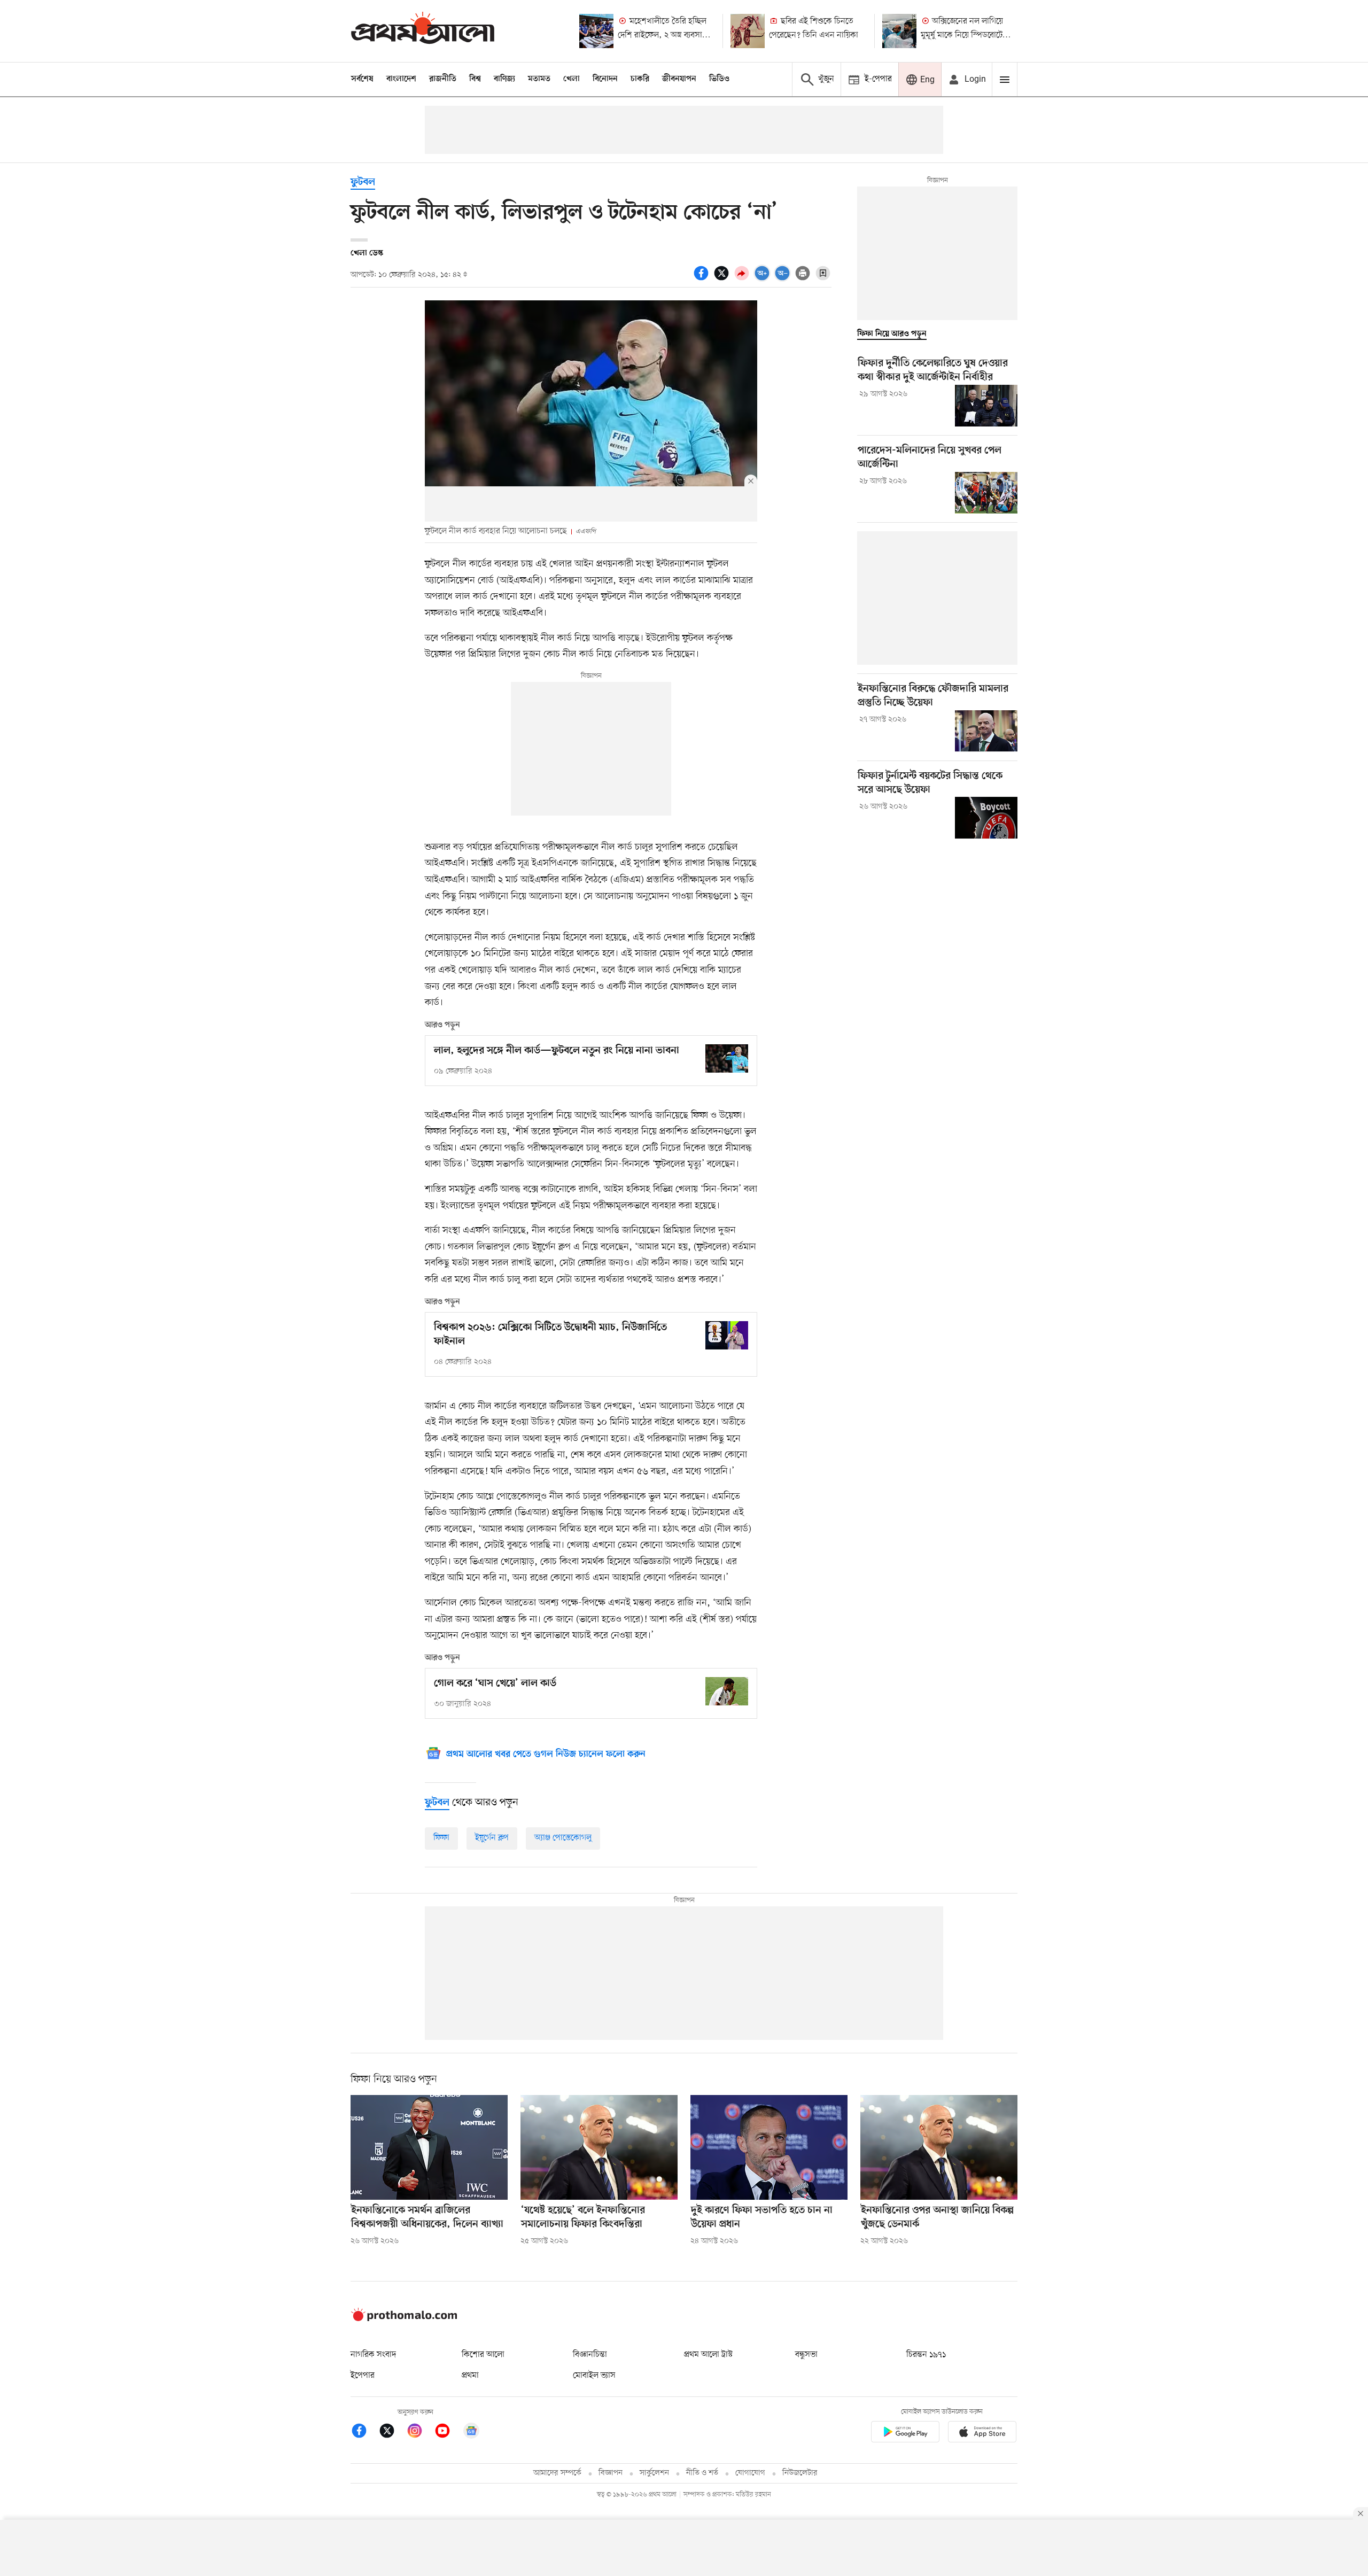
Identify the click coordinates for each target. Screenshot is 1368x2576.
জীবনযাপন (679, 79)
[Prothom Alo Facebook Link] (364, 2433)
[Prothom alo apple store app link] (982, 2434)
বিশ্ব (475, 79)
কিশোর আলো (483, 2355)
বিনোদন (605, 79)
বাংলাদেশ (401, 79)
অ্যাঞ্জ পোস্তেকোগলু (563, 1838)
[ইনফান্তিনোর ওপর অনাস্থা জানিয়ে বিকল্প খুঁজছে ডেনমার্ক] (939, 2147)
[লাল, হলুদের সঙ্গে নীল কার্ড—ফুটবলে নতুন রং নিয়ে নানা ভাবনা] (727, 1058)
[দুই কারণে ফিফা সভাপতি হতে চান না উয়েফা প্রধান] (769, 2147)
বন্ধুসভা (806, 2355)
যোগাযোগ (750, 2473)
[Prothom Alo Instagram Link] (420, 2433)
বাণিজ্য (504, 79)
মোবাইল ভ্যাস (594, 2376)
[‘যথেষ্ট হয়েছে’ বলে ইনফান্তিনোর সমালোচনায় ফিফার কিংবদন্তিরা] (599, 2147)
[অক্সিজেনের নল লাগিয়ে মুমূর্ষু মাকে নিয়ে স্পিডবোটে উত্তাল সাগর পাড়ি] (899, 31)
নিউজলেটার (800, 2473)
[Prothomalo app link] (905, 2434)
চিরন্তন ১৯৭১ (926, 2355)
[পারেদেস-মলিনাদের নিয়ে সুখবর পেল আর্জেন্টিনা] (986, 493)
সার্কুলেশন (654, 2473)
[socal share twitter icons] (723, 279)
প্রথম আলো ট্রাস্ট (708, 2355)
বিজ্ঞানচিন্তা (590, 2355)
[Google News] (471, 2433)
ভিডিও (719, 79)
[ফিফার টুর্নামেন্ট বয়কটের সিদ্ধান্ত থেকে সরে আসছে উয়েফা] (986, 818)
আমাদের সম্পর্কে (557, 2473)
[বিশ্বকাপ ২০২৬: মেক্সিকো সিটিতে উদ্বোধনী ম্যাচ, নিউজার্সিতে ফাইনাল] (727, 1335)
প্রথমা (470, 2376)
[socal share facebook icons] (703, 279)
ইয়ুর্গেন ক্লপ (492, 1838)
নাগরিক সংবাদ (373, 2355)
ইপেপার (363, 2376)
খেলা (572, 79)
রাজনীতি (443, 79)
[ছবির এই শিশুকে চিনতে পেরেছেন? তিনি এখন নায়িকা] (748, 31)
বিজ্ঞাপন (611, 2473)
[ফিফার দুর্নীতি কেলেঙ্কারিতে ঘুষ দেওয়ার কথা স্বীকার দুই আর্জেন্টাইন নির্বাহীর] (986, 406)
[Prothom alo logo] (404, 2319)
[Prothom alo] (423, 31)
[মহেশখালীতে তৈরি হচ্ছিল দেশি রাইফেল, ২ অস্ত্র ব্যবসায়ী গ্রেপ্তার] (596, 31)
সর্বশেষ (362, 79)
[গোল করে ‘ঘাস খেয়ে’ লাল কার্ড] (727, 1691)
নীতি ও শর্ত (702, 2473)
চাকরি (640, 79)
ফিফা (441, 1838)
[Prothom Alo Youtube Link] (448, 2433)
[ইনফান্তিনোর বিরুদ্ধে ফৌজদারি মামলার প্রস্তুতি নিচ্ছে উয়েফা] (986, 731)
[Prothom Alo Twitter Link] (392, 2433)
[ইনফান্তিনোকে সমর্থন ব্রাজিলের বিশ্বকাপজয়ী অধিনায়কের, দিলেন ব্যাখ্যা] (429, 2147)
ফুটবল (363, 183)
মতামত (539, 79)
